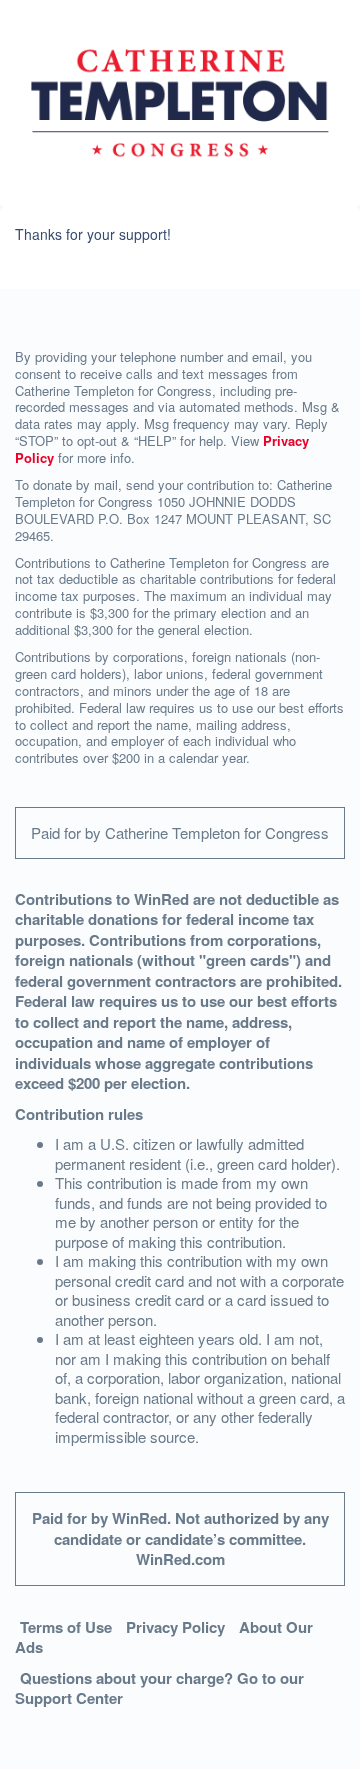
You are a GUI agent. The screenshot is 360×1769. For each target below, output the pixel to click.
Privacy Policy (175, 1627)
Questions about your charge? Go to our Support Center (159, 1688)
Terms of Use (66, 1627)
